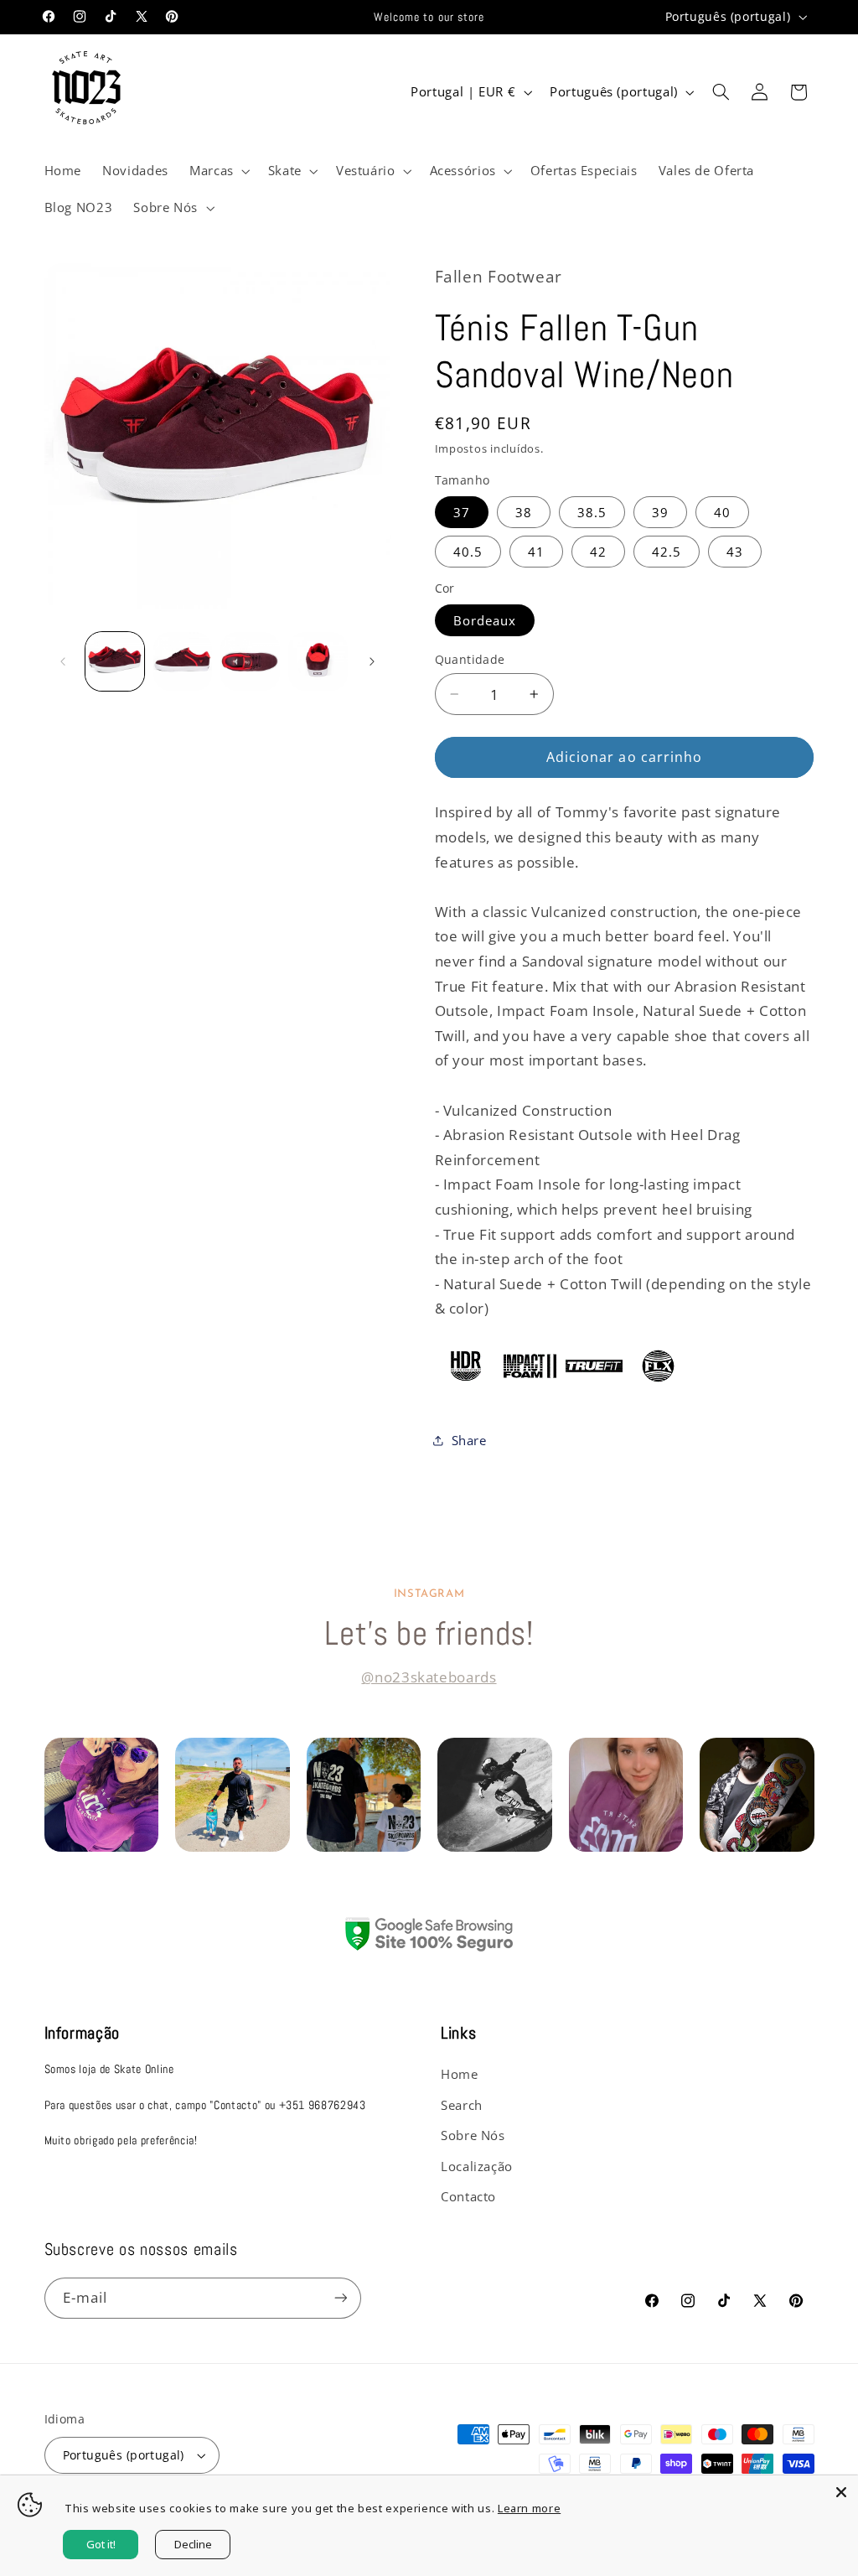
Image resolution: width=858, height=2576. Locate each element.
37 (462, 512)
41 (536, 552)
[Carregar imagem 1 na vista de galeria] (115, 661)
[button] (218, 171)
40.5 (468, 552)
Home (460, 2074)
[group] (102, 1795)
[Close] (841, 2492)
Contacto (468, 2196)
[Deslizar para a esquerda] (63, 661)
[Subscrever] (340, 2298)
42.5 (667, 552)
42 (598, 552)
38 (524, 512)
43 (735, 552)
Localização (477, 2166)
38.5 (592, 512)
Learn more (529, 2508)
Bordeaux (485, 620)
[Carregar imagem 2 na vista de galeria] (183, 661)
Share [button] (469, 1440)
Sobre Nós (473, 2135)
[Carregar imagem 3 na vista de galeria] (250, 661)
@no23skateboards (429, 1677)
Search (462, 2105)
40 (722, 512)
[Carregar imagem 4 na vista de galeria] (318, 661)
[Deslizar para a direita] (372, 661)
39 (660, 512)
